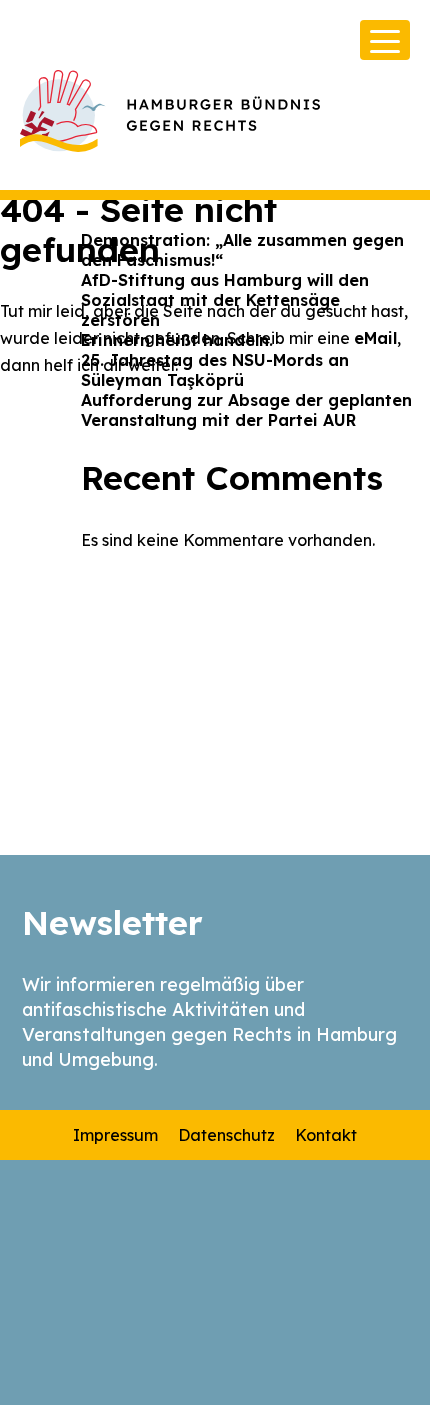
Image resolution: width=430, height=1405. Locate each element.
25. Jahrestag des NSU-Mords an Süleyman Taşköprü (215, 370)
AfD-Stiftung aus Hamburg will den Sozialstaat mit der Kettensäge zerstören (225, 300)
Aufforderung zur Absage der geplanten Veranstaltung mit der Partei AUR (246, 410)
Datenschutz (226, 1135)
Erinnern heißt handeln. (177, 340)
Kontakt (326, 1135)
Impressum (115, 1135)
